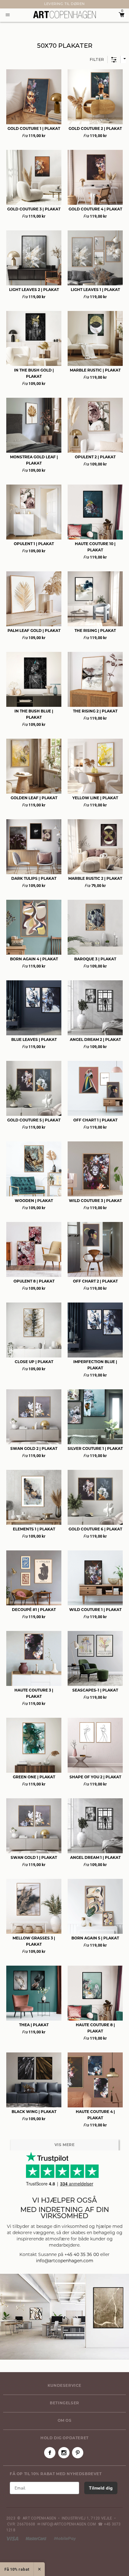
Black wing (34, 2112)
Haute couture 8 (95, 2028)
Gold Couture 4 (95, 209)
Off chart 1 (95, 1121)
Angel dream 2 (95, 1040)
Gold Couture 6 (95, 1529)
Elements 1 (34, 1529)
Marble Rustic (95, 371)
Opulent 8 (34, 1282)
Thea (34, 2025)
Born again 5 (95, 1938)
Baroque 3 (95, 959)
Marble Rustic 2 (95, 879)
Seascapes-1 (95, 1691)
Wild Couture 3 (95, 1201)
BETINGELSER (64, 2403)
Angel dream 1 (95, 1858)
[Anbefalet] (123, 59)
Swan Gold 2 (34, 1449)
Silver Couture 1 (95, 1449)
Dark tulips (34, 879)
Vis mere (65, 2145)
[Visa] (13, 2539)
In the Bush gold (34, 374)
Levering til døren (64, 4)
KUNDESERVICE (64, 2386)
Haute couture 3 (34, 1694)
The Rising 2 (95, 712)
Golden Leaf (34, 798)
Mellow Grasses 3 (34, 1942)
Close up (34, 1362)
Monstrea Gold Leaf (34, 461)
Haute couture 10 (95, 547)
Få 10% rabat (17, 2569)
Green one (34, 1777)
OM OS (65, 2421)
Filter (97, 59)
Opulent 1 (34, 544)
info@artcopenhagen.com (65, 2261)
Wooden (34, 1201)
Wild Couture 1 (95, 1610)
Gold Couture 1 (34, 129)
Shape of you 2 (95, 1777)
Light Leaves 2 (34, 290)
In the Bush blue (34, 715)
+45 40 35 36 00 (82, 2255)
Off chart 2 (95, 1282)
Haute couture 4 (95, 2115)
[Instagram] (64, 2453)
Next (3, 4)
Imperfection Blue (95, 1365)
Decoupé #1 (34, 1610)
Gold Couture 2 (95, 129)
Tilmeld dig (101, 2488)
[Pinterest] (78, 2453)
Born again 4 (34, 959)
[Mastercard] (36, 2539)
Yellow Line (95, 798)
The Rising (95, 631)
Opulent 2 (95, 457)
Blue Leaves (34, 1040)
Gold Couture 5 (34, 1121)
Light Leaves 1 (95, 290)
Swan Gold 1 (34, 1858)
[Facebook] (50, 2453)
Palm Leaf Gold (34, 631)
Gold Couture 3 (34, 209)
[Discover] (65, 2539)
